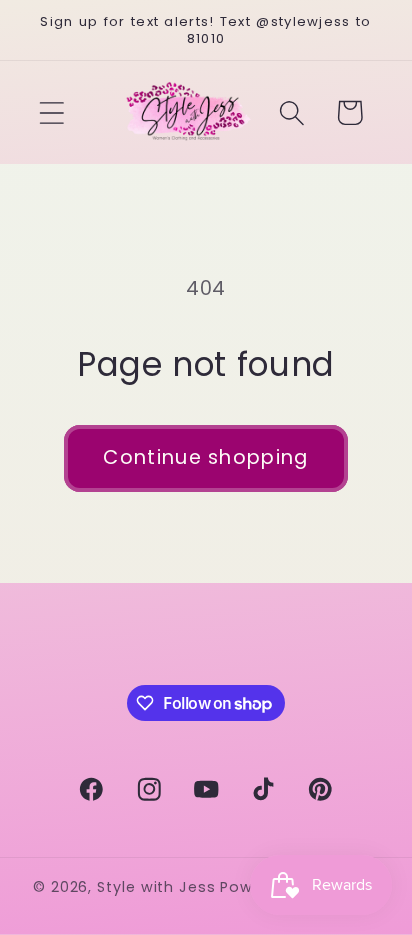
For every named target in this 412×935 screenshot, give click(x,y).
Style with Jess (156, 887)
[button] (51, 112)
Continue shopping (205, 457)
